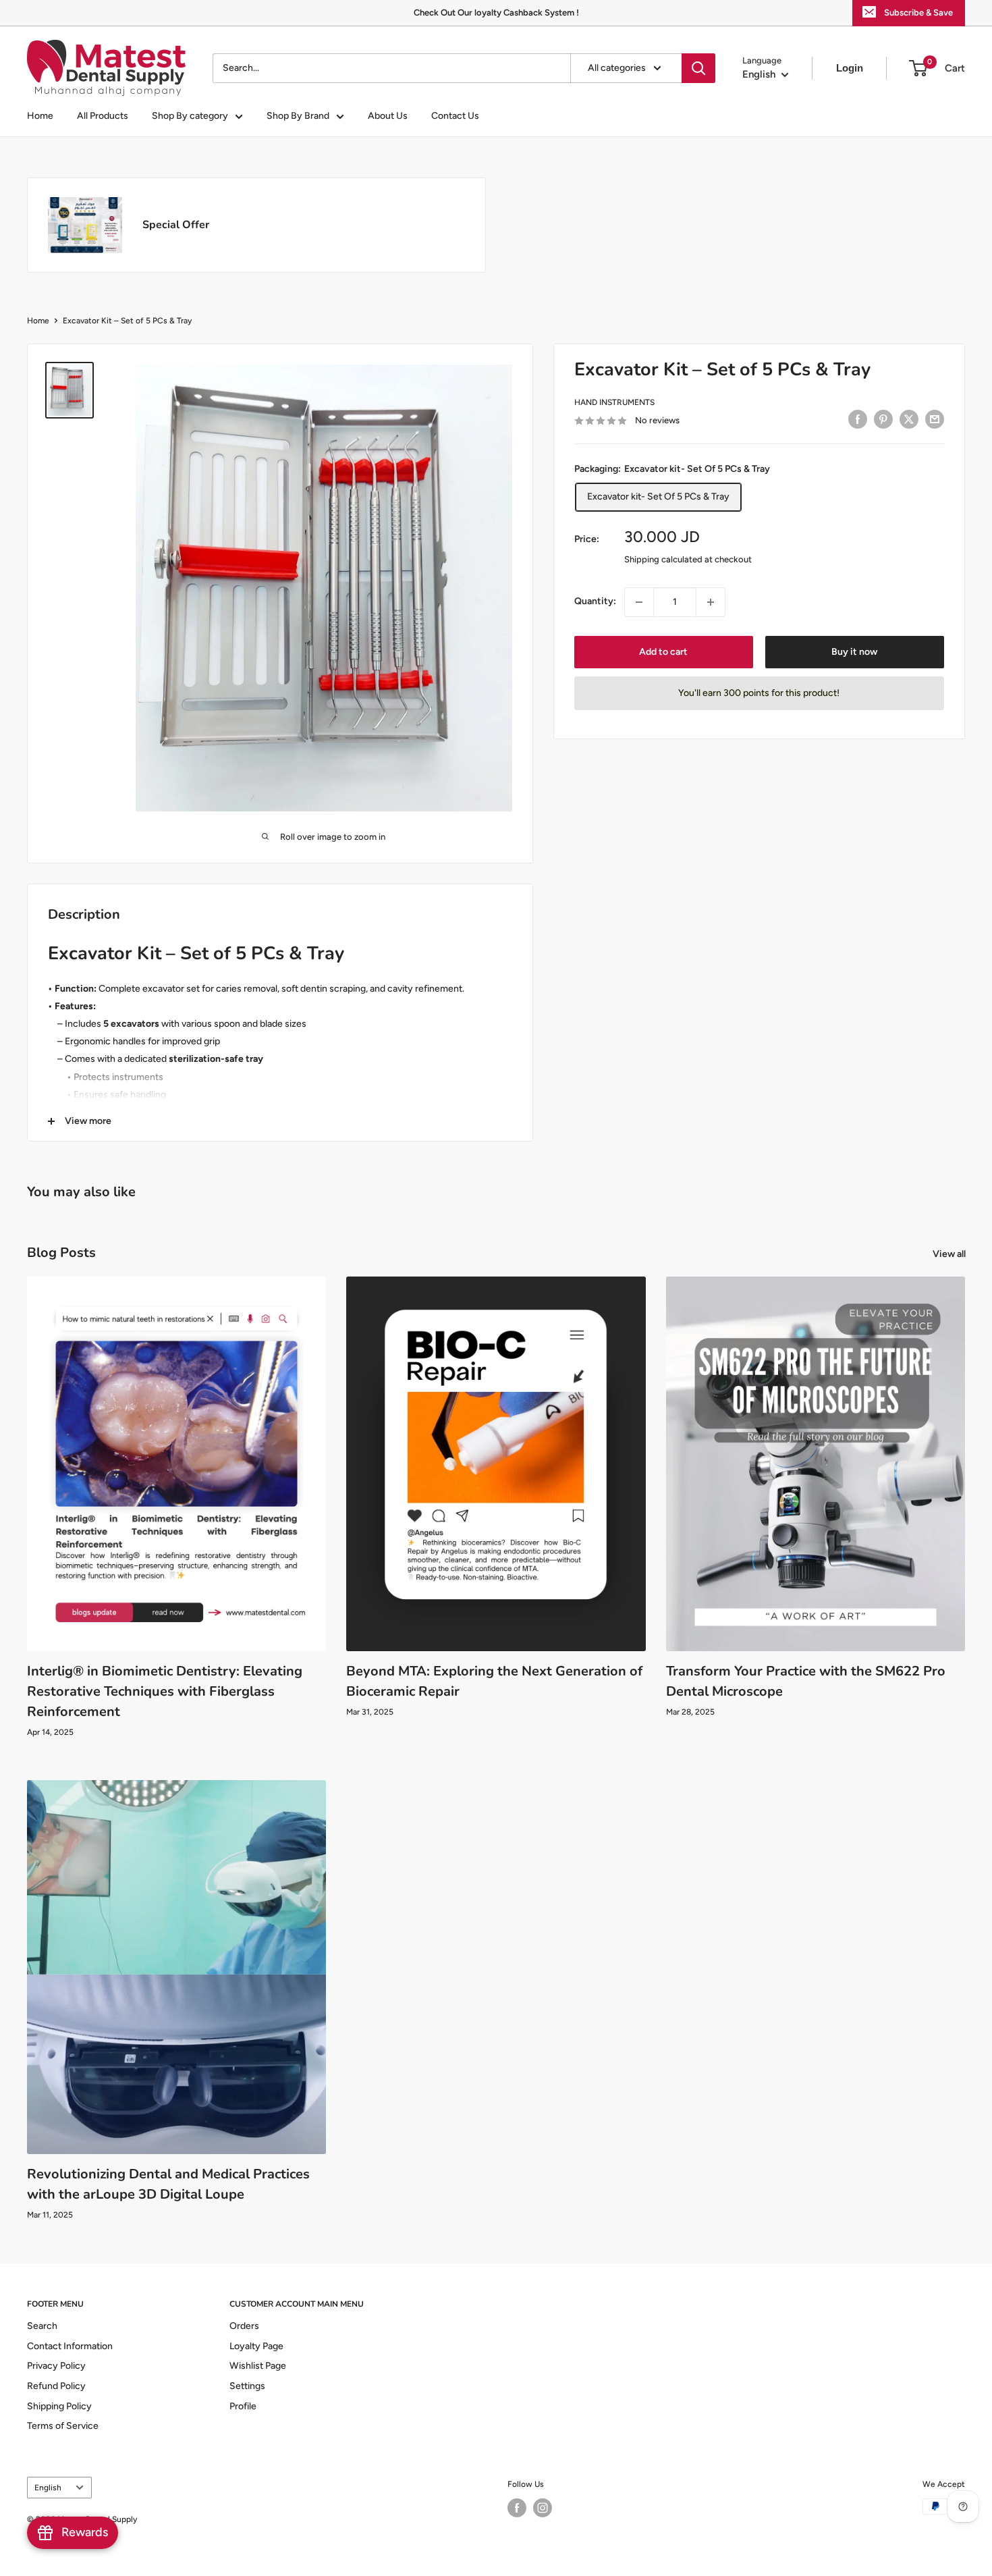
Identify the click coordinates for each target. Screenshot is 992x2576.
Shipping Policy (59, 2406)
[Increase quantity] (711, 602)
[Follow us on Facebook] (517, 2508)
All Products (103, 116)
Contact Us (455, 116)
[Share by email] (935, 419)
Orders (244, 2326)
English (48, 2488)
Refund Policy (56, 2386)
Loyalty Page (256, 2346)
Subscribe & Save (918, 12)
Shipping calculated (663, 559)
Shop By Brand (298, 116)
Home (40, 116)
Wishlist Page (258, 2366)
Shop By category (190, 116)
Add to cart (663, 652)
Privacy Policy (56, 2366)
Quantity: (595, 601)
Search (42, 2326)
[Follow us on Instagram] (543, 2508)
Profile (243, 2406)
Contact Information (70, 2346)
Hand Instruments (614, 402)
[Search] (698, 68)
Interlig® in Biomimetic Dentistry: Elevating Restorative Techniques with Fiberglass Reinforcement (165, 1691)
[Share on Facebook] (858, 419)
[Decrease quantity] (639, 602)
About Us (388, 116)
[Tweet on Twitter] (909, 419)
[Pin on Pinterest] (883, 419)
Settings (247, 2386)
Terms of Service (63, 2426)
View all (950, 1254)
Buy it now (854, 652)
